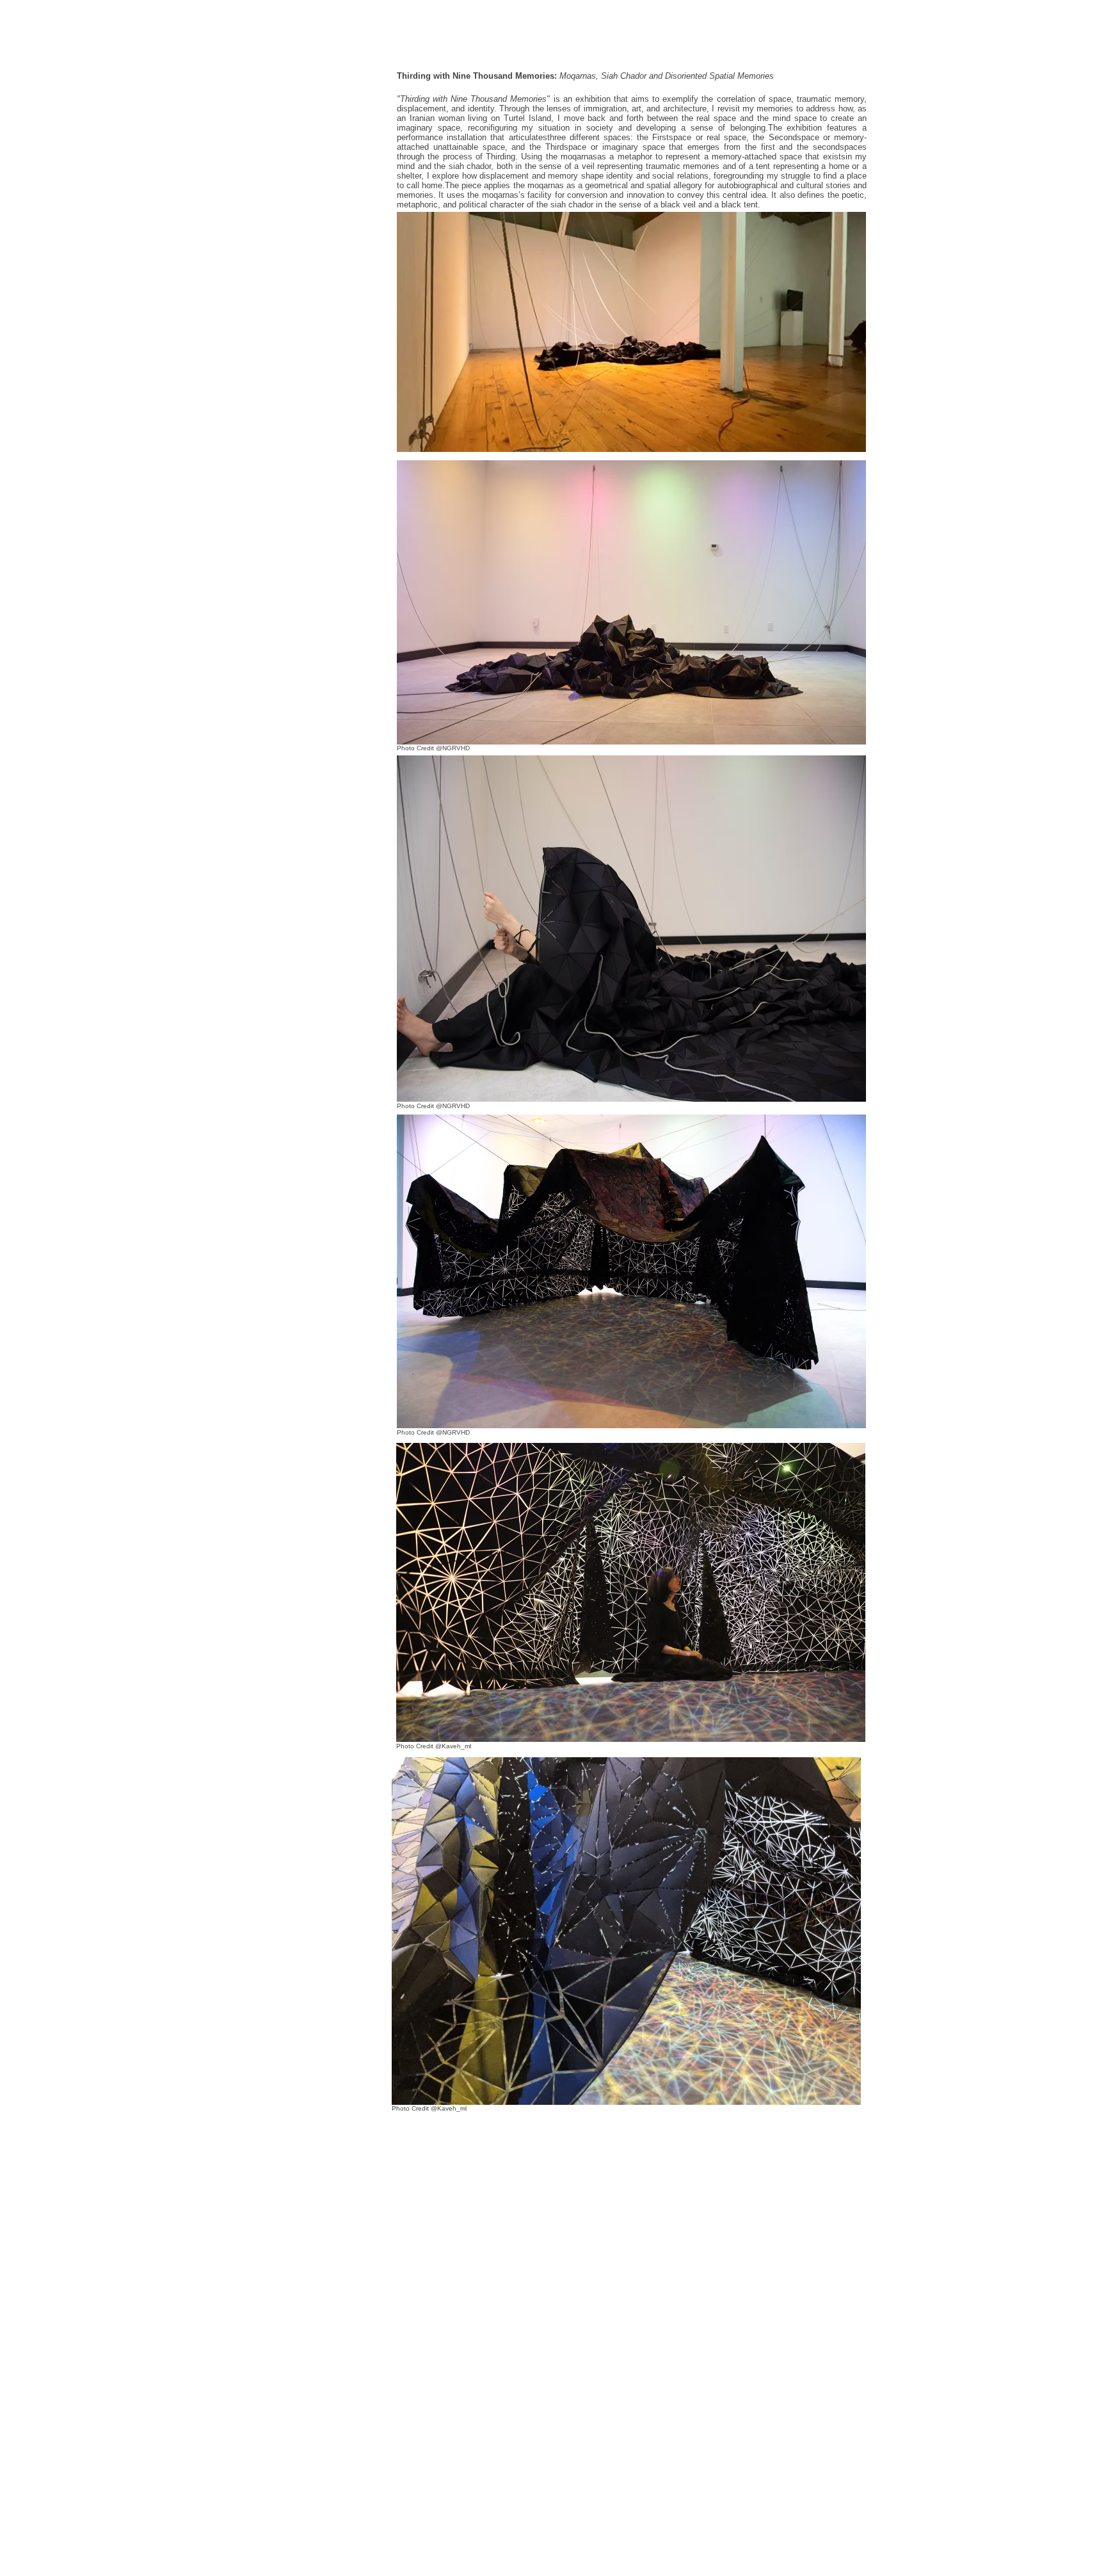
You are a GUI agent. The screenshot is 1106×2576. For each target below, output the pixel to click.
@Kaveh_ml (452, 1746)
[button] (850, 438)
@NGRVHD (453, 1106)
